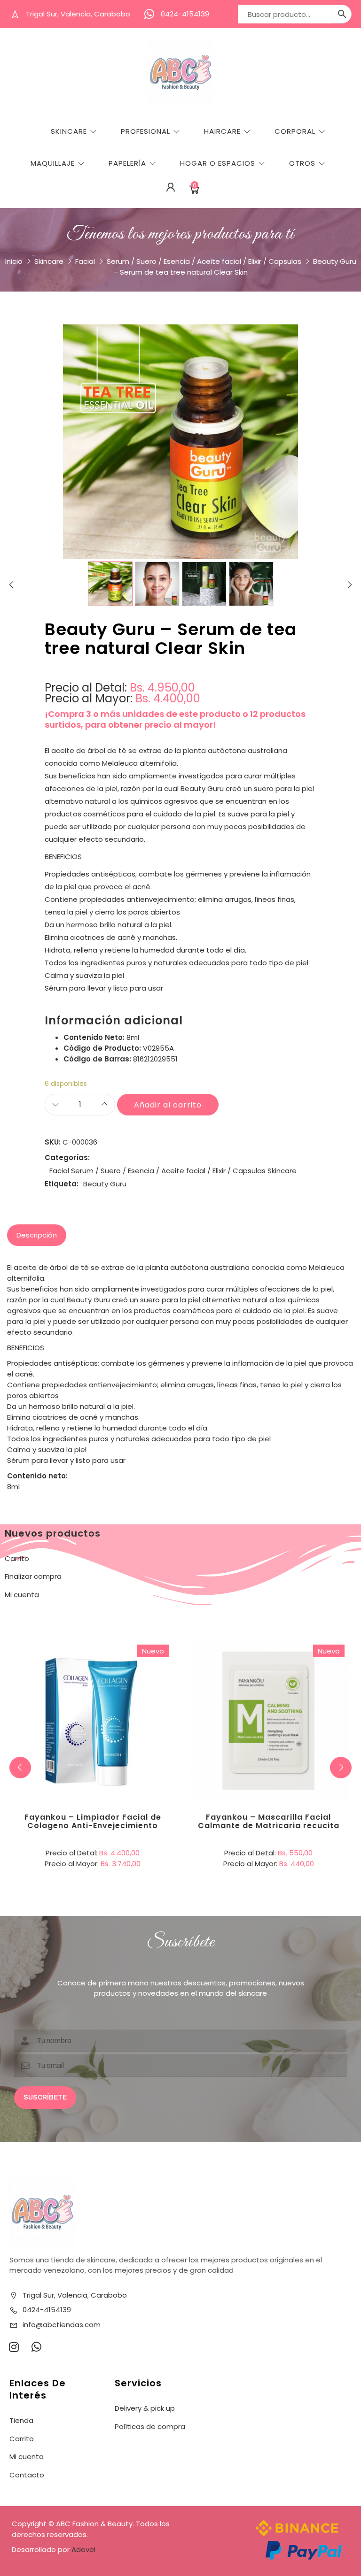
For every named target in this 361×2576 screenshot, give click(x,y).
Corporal (295, 131)
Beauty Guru (105, 1184)
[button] (341, 1768)
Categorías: (67, 1157)
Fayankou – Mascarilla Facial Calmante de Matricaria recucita (269, 1821)
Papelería (127, 163)
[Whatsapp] (36, 2347)
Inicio (14, 261)
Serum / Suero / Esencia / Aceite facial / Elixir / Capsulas (204, 261)
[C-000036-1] (110, 584)
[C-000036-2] (157, 584)
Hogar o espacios (218, 163)
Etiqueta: (62, 1184)
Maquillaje (53, 163)
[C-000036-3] (204, 584)
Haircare (222, 131)
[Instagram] (14, 2347)
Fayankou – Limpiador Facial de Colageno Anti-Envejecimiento (93, 1821)
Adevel (83, 2549)
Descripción (37, 1235)
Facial (85, 261)
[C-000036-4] (251, 584)
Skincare (69, 131)
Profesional (145, 131)
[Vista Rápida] (131, 1682)
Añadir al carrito (168, 1105)
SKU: (53, 1142)
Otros (302, 163)
